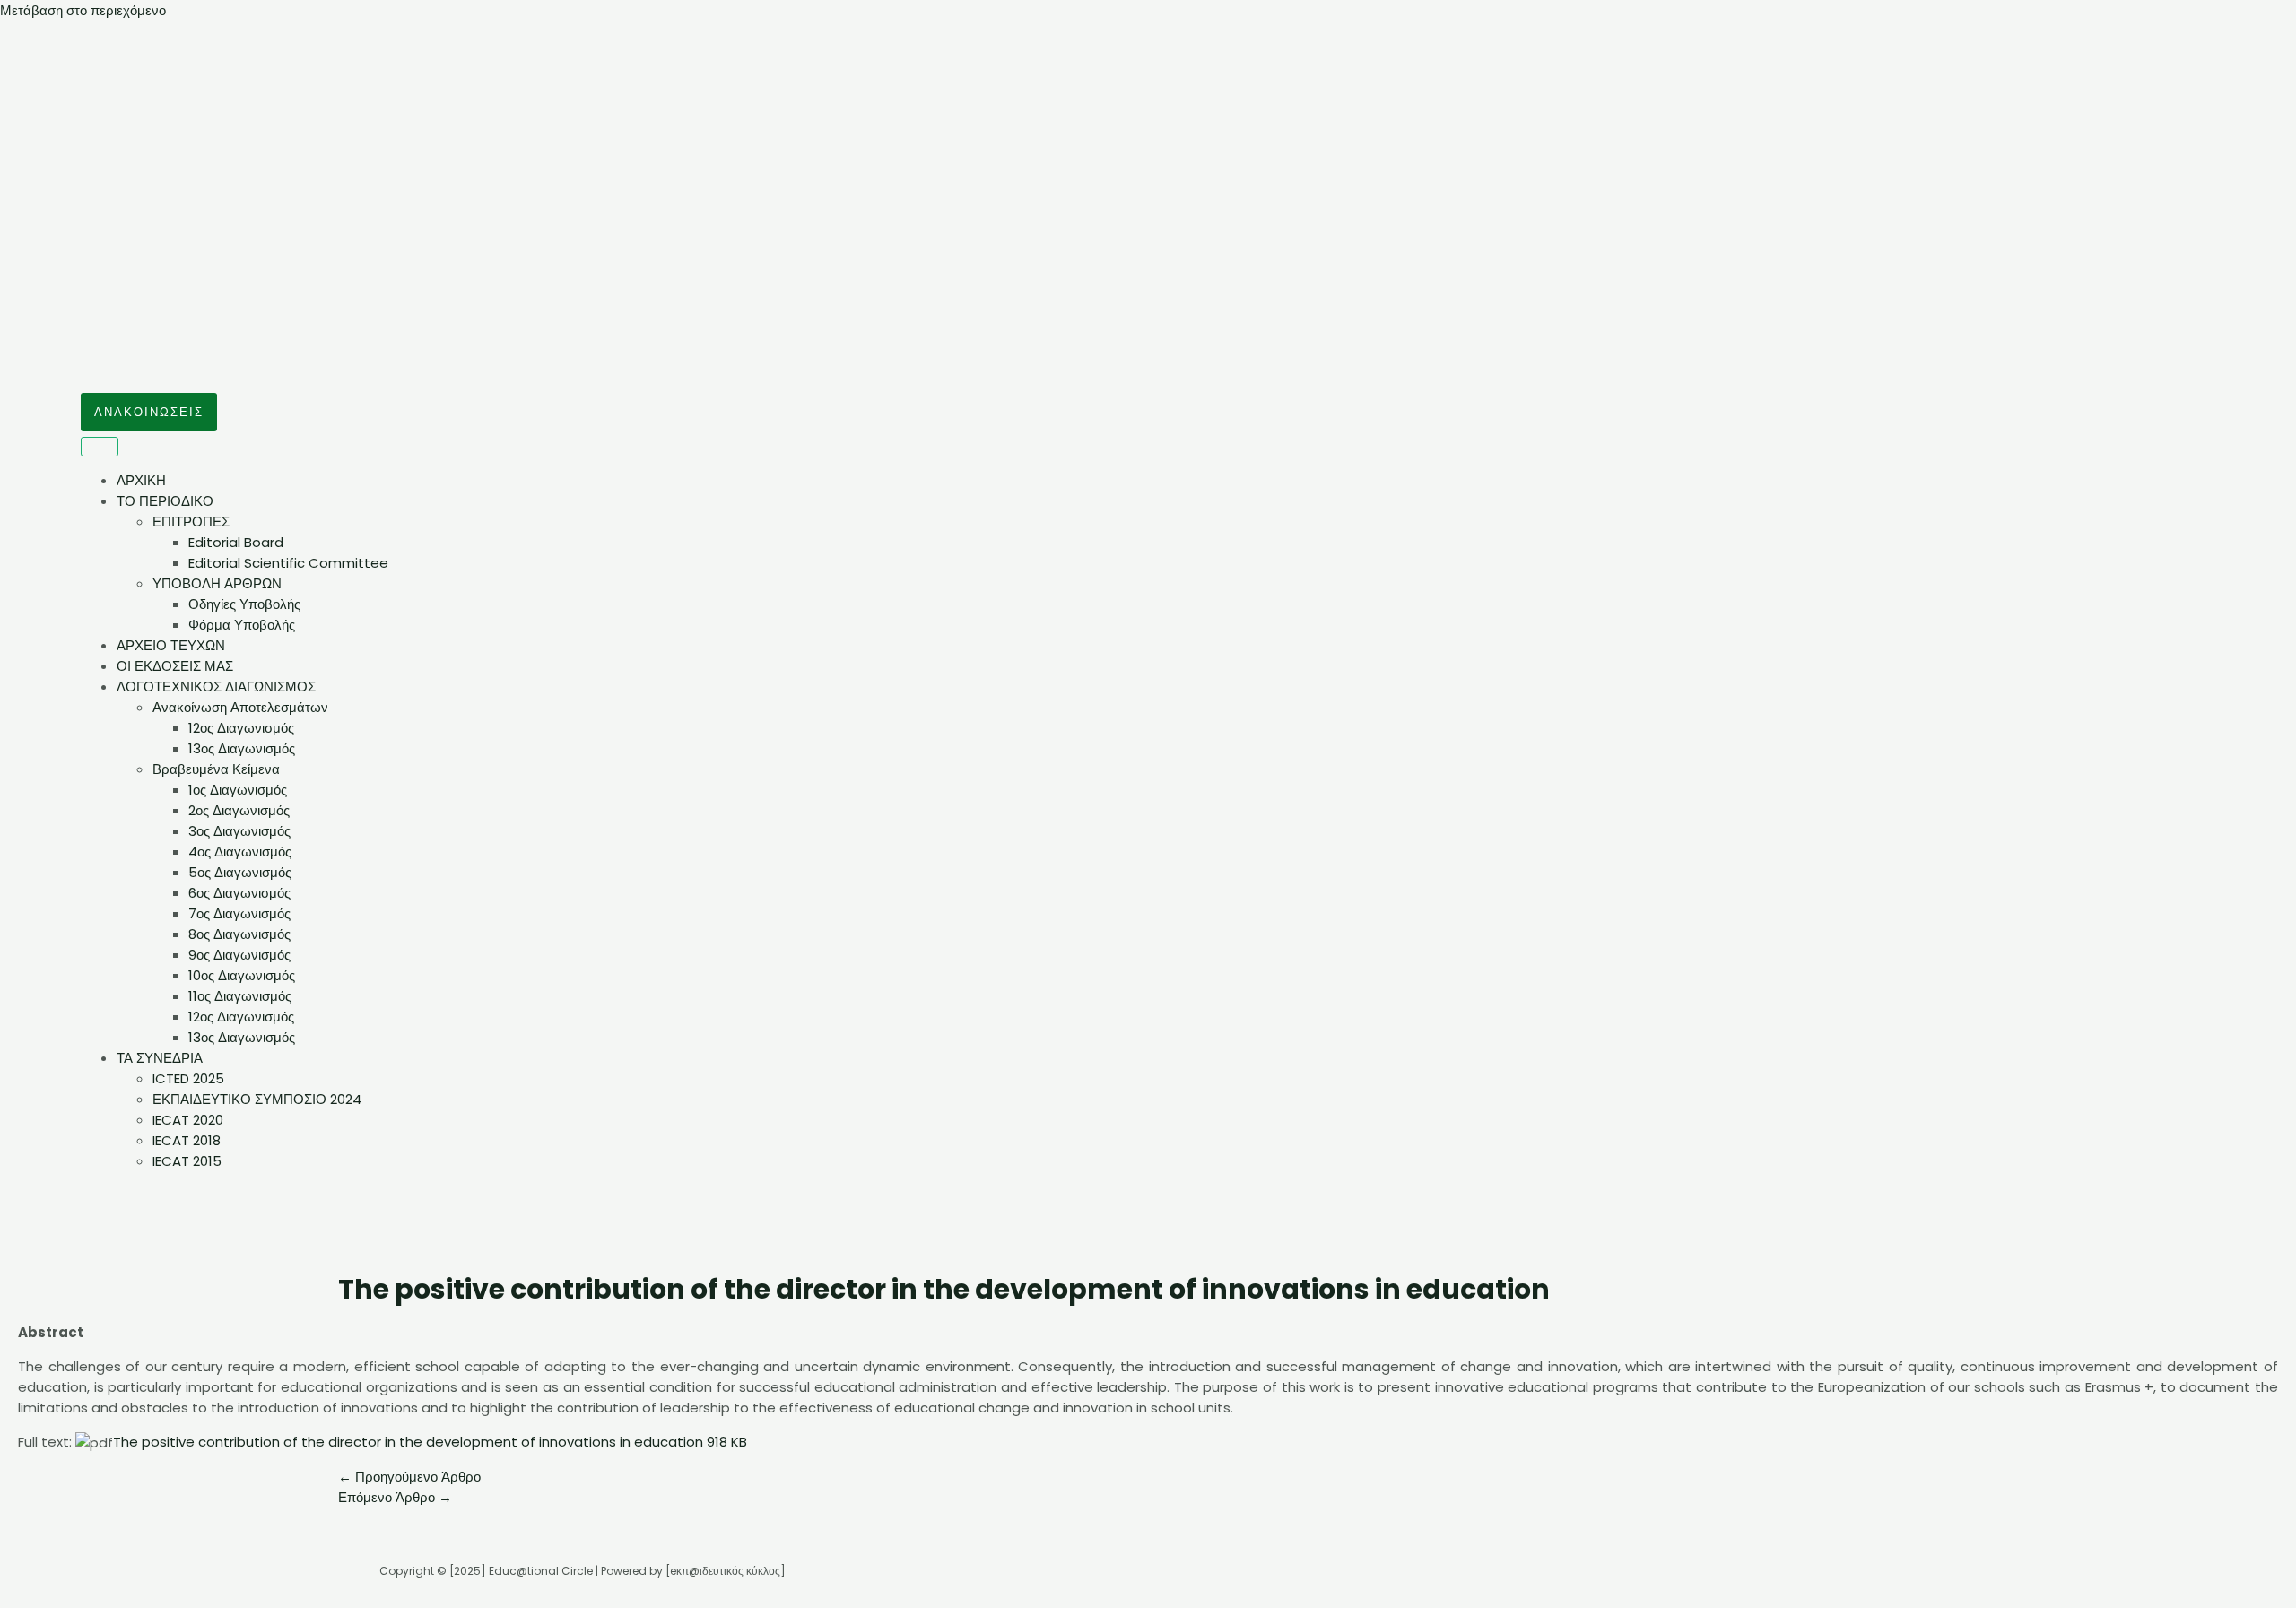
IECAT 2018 (187, 1140)
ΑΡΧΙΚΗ (141, 480)
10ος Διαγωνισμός (242, 975)
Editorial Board (236, 542)
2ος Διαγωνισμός (239, 810)
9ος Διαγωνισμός (239, 955)
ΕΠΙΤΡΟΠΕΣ (191, 522)
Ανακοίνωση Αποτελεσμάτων (240, 707)
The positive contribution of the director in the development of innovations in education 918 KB (430, 1442)
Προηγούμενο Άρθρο (409, 1477)
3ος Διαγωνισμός (239, 831)
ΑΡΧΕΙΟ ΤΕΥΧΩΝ (171, 645)
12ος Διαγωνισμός (241, 728)
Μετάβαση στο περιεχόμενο (83, 10)
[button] (149, 412)
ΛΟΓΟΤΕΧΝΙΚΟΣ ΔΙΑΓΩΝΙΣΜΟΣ (216, 687)
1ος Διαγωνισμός (238, 790)
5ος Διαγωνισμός (240, 872)
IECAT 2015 (187, 1161)
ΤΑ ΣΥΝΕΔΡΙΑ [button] (160, 1058)
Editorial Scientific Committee (288, 563)
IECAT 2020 (188, 1120)
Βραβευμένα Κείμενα (216, 769)
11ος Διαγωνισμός (240, 996)
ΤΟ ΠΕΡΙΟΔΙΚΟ (165, 501)
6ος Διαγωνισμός (239, 893)
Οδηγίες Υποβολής (244, 604)
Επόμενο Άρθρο (395, 1497)
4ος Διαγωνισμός (240, 852)
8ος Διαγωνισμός (239, 934)
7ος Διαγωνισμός (239, 913)
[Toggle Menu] (100, 447)
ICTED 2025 (188, 1078)
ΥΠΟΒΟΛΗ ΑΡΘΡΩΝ (217, 583)
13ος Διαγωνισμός (242, 748)
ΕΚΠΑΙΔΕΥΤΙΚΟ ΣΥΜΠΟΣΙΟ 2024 (257, 1099)
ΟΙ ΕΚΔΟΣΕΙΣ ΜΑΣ (175, 666)
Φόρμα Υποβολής (242, 625)
